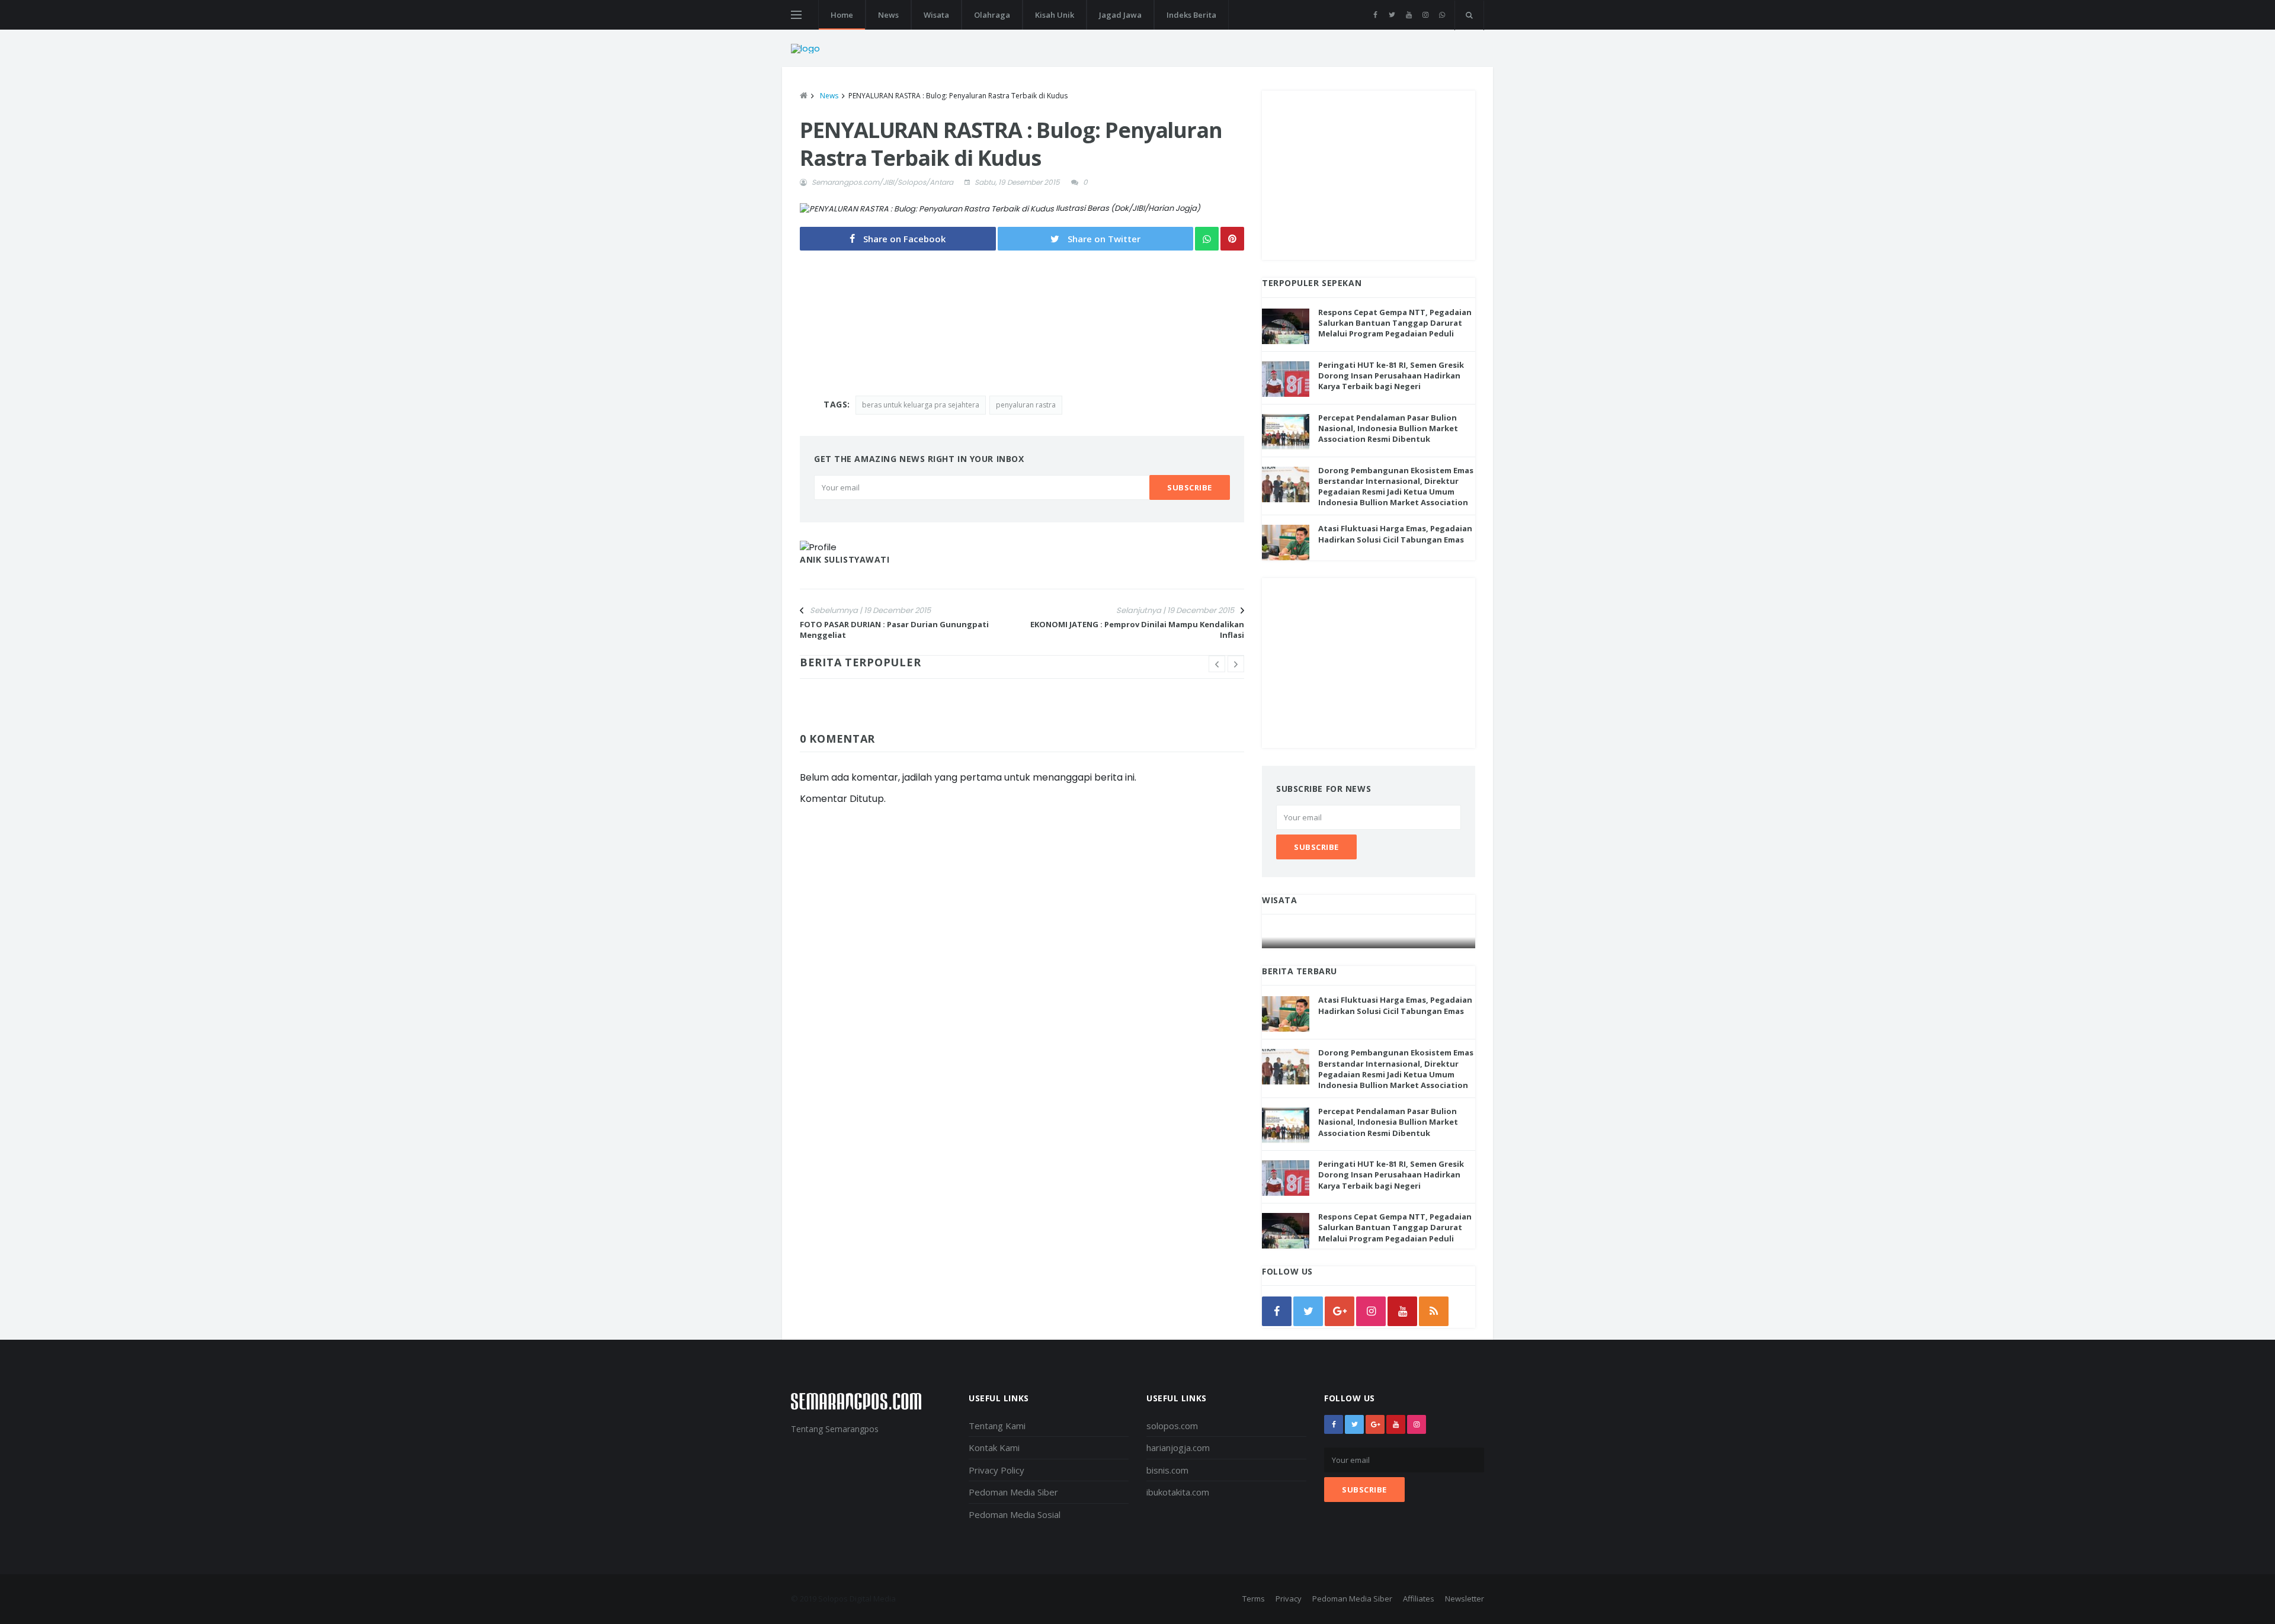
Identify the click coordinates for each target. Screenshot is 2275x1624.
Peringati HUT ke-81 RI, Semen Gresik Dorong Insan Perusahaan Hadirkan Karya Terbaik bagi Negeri (1391, 375)
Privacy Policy (996, 1470)
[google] (1340, 1311)
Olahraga (992, 15)
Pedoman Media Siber (1013, 1492)
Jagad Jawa (1120, 15)
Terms (1254, 1599)
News (888, 15)
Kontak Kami (994, 1448)
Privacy (1289, 1599)
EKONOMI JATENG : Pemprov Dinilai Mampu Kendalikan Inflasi (1137, 630)
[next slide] (1236, 664)
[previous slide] (1217, 664)
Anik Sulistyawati (845, 559)
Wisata (936, 15)
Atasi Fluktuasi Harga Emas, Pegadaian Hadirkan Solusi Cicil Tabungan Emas (1395, 534)
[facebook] (1375, 15)
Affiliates (1419, 1599)
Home (842, 15)
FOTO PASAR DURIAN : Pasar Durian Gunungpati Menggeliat (894, 630)
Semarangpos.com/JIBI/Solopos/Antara (882, 182)
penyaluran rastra (1026, 405)
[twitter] (1392, 15)
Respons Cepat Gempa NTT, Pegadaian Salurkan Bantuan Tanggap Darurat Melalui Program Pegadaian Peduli (1395, 323)
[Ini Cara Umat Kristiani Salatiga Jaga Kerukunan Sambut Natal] (1369, 937)
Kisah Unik (1055, 15)
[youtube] (1409, 15)
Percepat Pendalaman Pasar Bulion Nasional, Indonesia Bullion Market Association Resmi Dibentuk (1388, 428)
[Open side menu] (796, 15)
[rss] (1434, 1311)
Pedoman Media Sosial (1015, 1514)
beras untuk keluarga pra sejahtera (921, 405)
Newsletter (1465, 1599)
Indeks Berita (1191, 15)
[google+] (1375, 1424)
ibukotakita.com (1178, 1492)
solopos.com (1172, 1426)
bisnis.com (1167, 1470)
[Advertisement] (1369, 174)
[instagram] (1425, 15)
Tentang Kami (997, 1426)
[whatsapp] (1442, 15)
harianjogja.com (1178, 1448)
